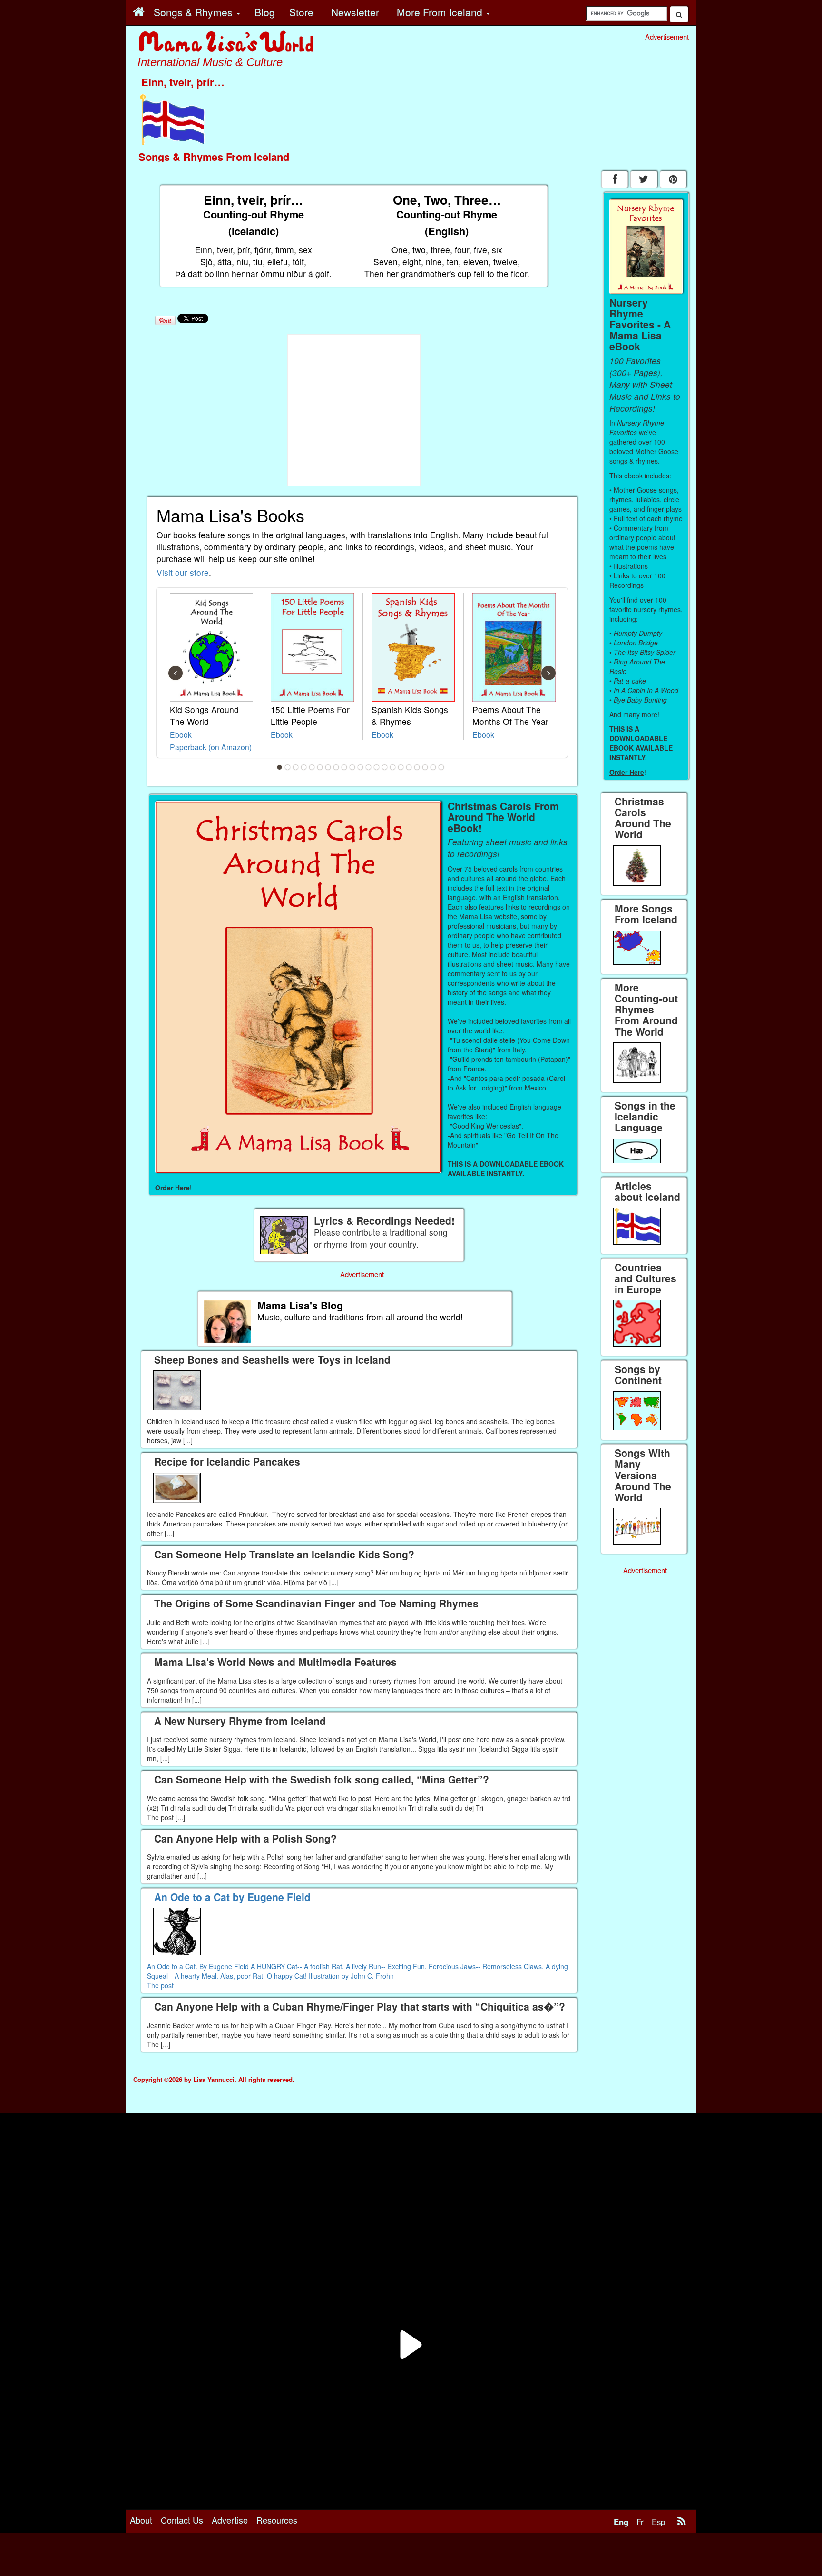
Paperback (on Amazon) (211, 747)
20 (433, 767)
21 (441, 767)
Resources (277, 2520)
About (141, 2520)
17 (409, 767)
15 (393, 767)
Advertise (230, 2520)
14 (385, 767)
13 (377, 767)
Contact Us (182, 2520)
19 (425, 767)
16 (401, 767)
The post (160, 1985)
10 (352, 767)
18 (417, 767)
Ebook (181, 734)
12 (369, 767)
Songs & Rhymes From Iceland (214, 157)
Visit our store (183, 572)
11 (361, 767)
